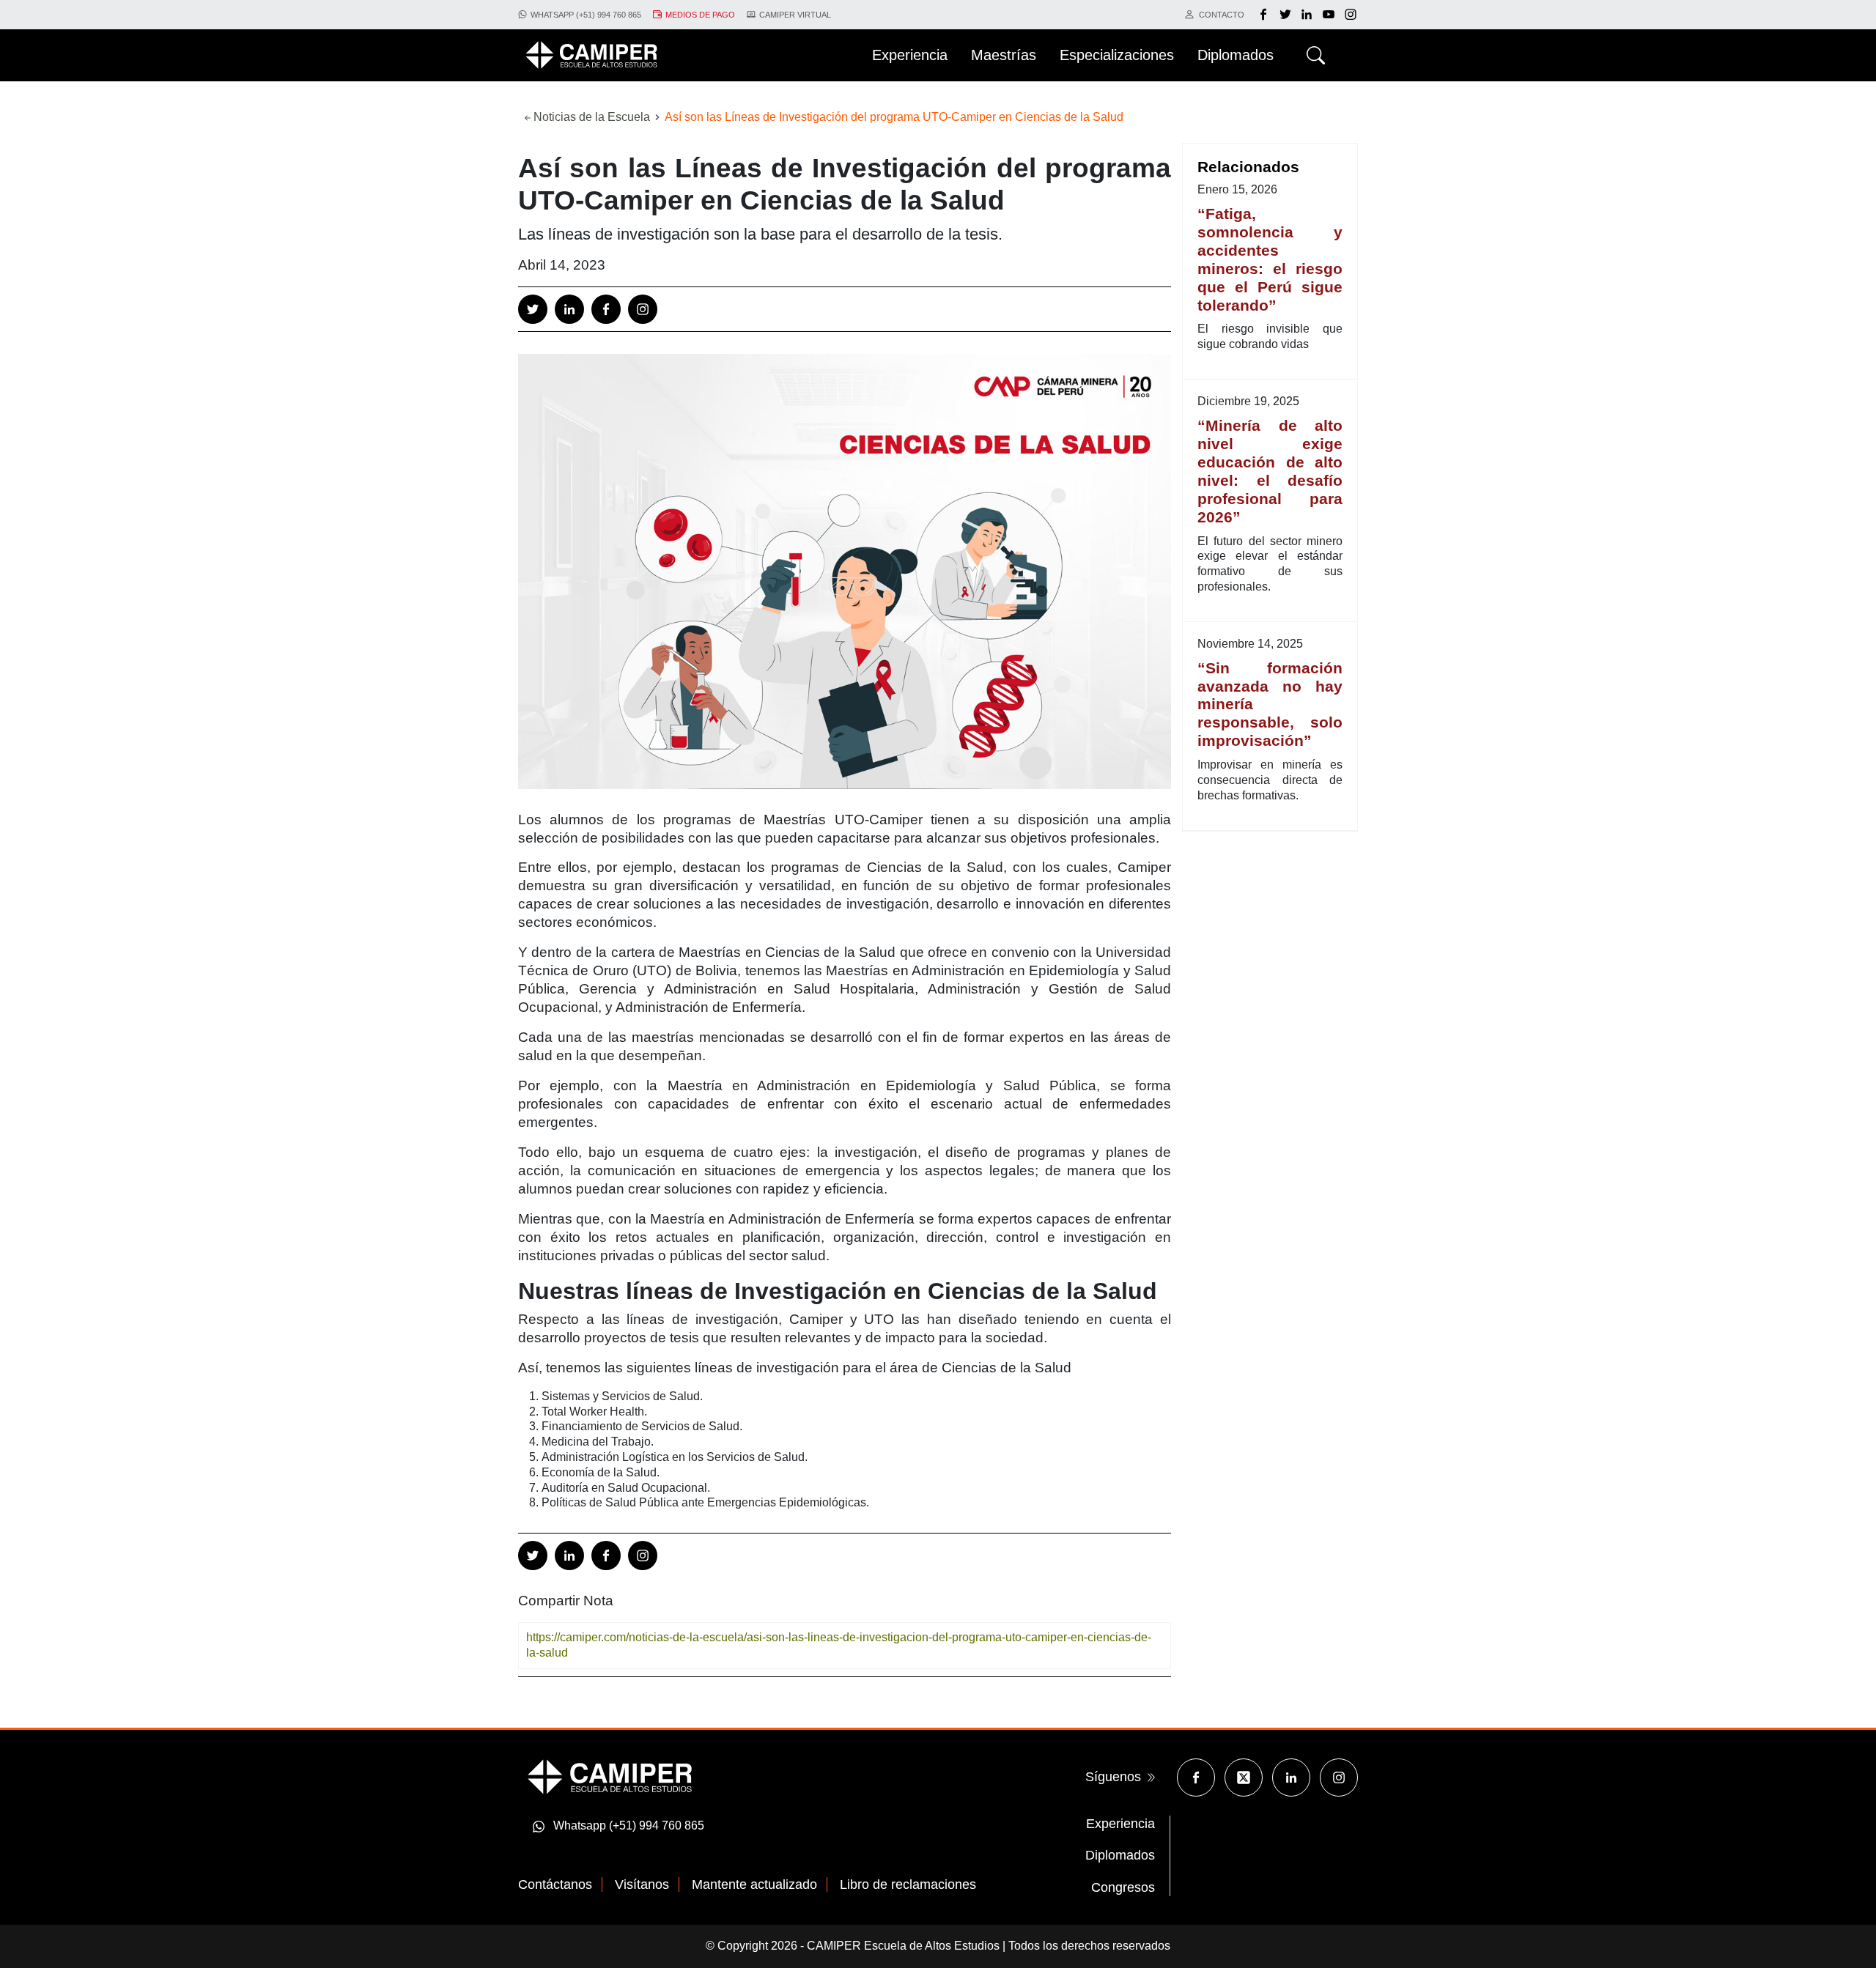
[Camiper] (610, 1776)
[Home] (591, 55)
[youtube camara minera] (1330, 15)
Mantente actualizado (754, 1884)
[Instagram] (643, 309)
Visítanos (642, 1884)
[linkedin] (1308, 15)
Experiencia (1120, 1824)
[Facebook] (1265, 15)
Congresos (1123, 1887)
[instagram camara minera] (1351, 15)
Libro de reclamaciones (908, 1884)
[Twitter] (1287, 15)
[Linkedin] (569, 309)
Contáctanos (555, 1884)
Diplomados (1120, 1855)
